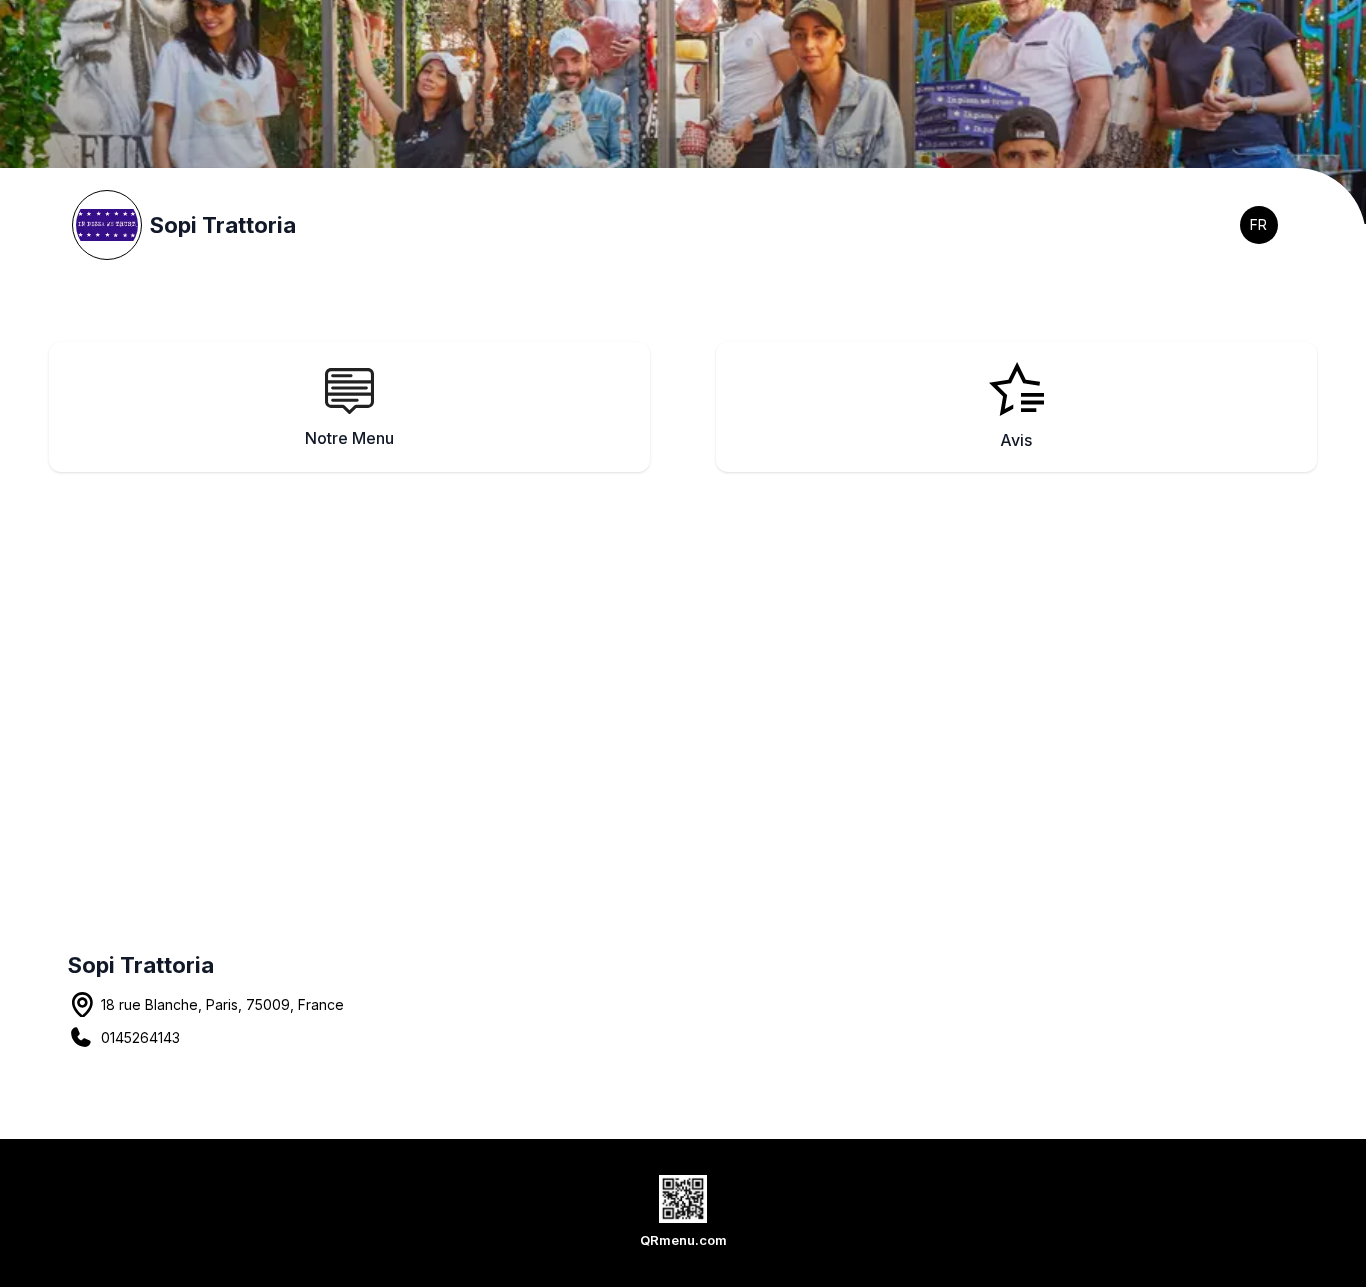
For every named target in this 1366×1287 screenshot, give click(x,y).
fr (1258, 224)
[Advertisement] (698, 666)
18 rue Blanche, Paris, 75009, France (222, 1004)
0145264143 (140, 1037)
